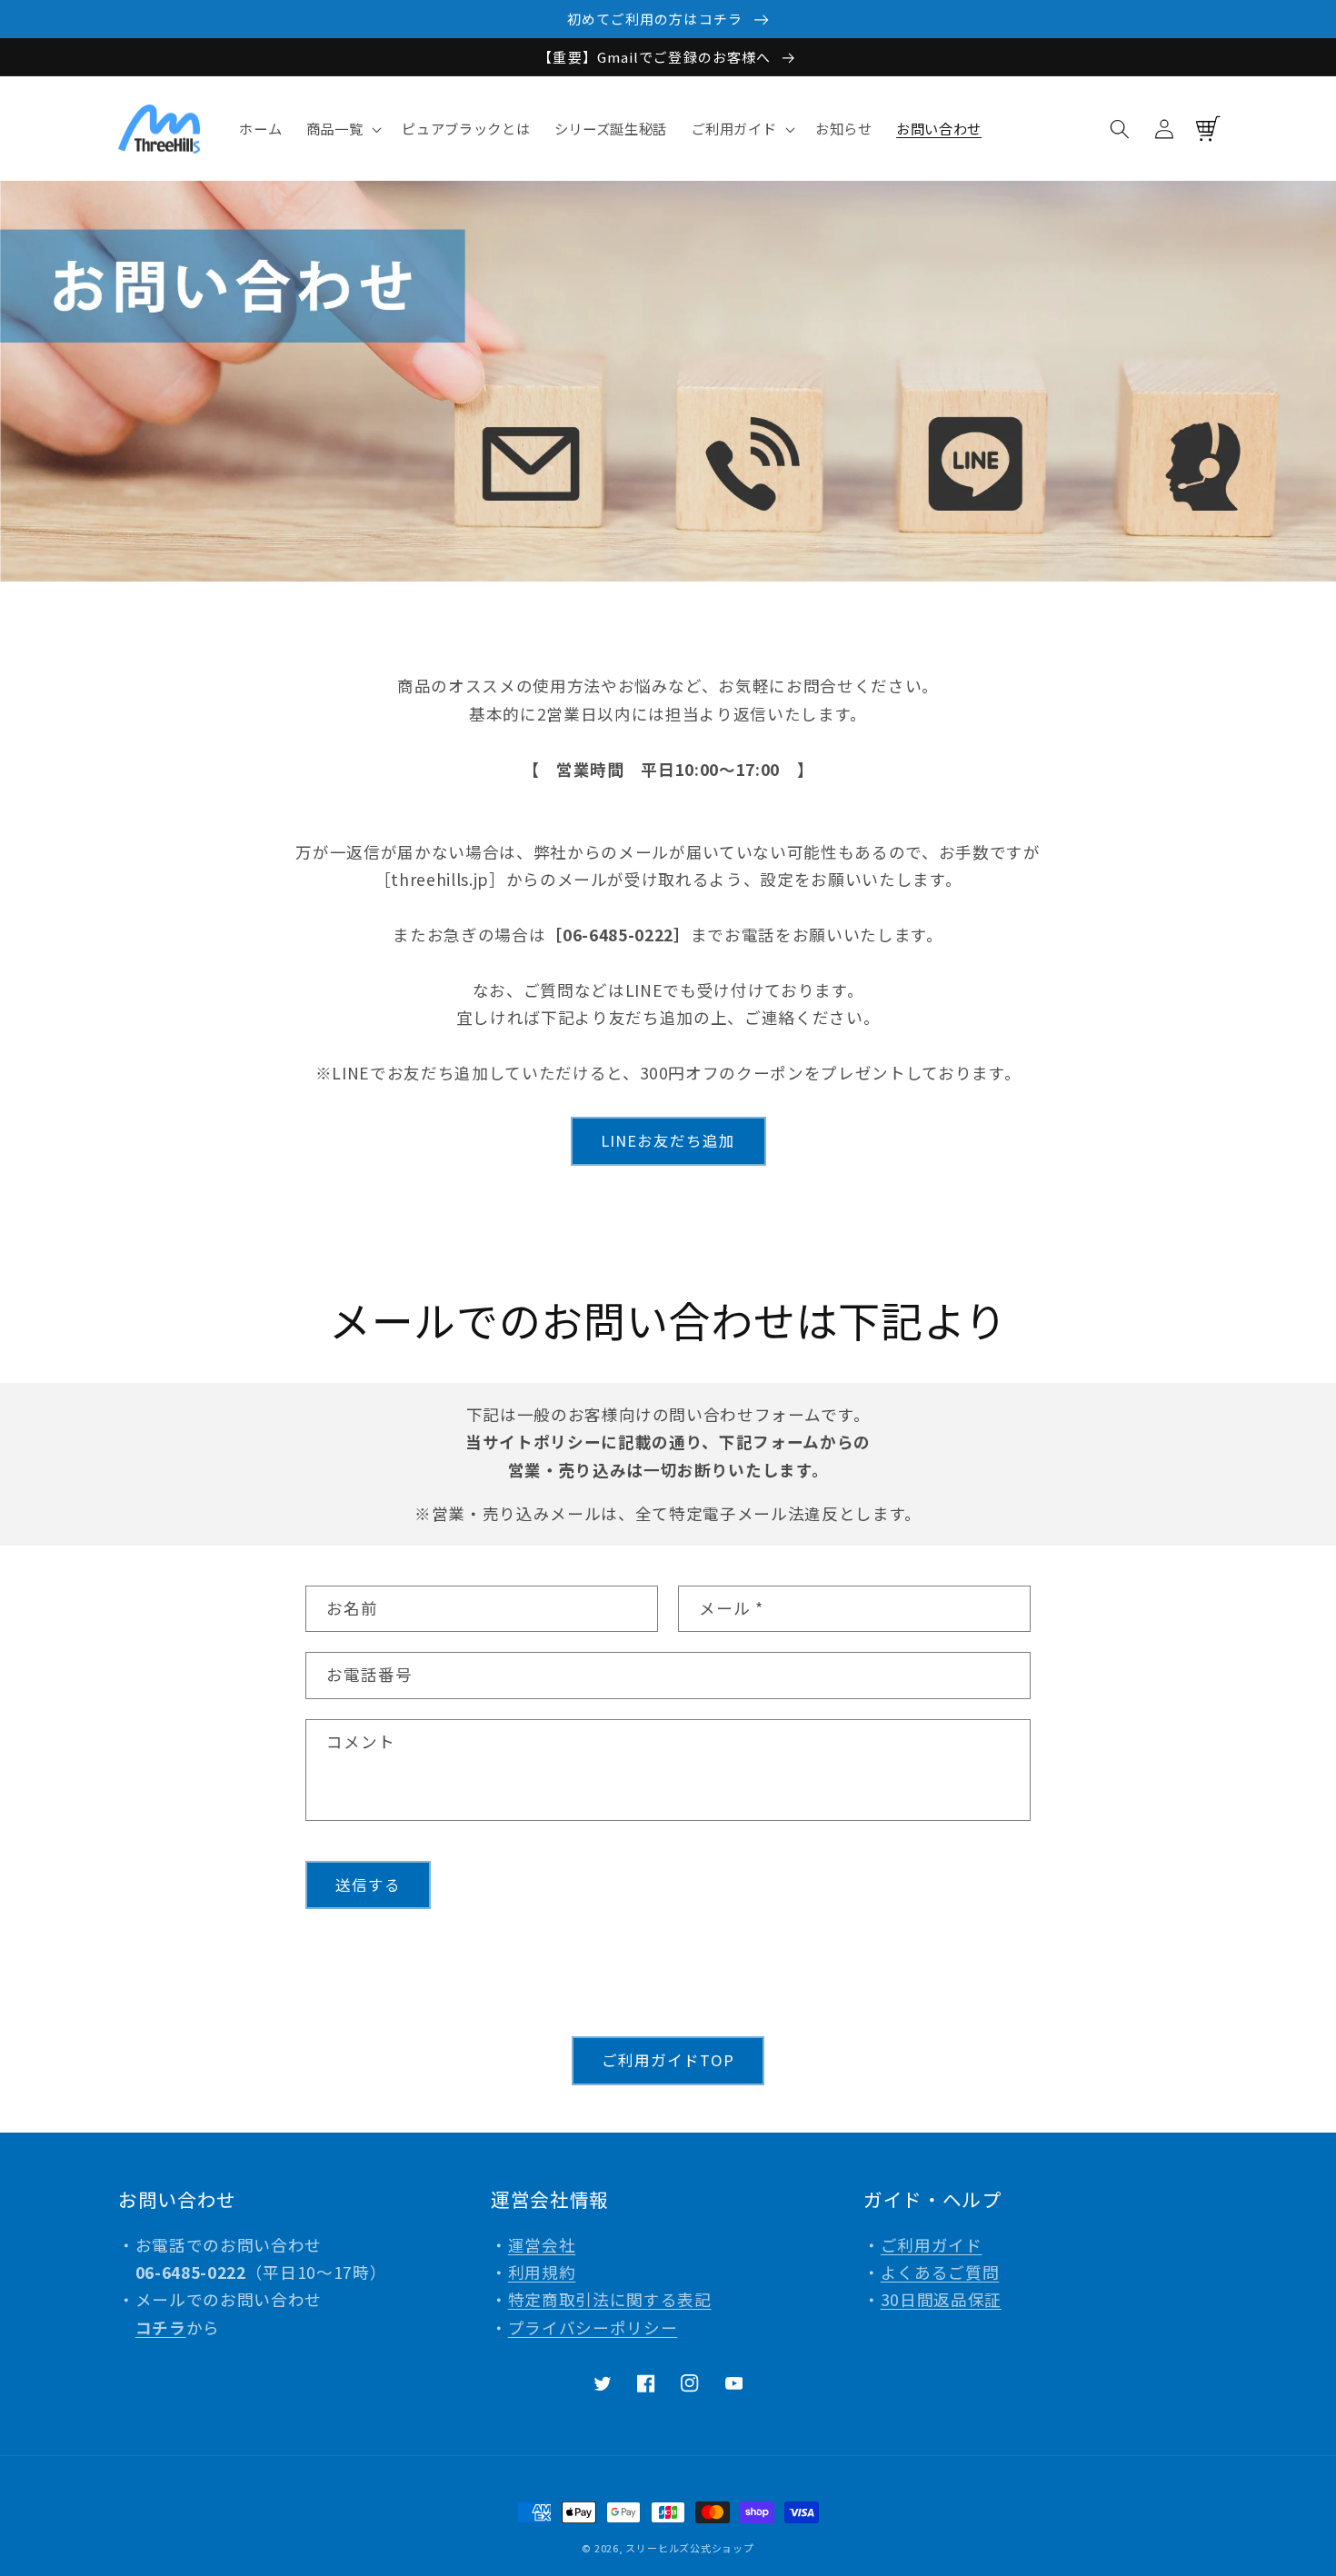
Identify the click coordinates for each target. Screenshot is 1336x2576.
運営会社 (542, 2245)
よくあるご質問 (940, 2272)
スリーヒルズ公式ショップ (689, 2548)
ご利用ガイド (932, 2245)
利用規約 (542, 2272)
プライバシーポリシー (593, 2327)
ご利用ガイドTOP (668, 2060)
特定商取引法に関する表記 (610, 2299)
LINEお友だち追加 (668, 1140)
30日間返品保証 (941, 2299)
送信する (368, 1885)
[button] (343, 129)
